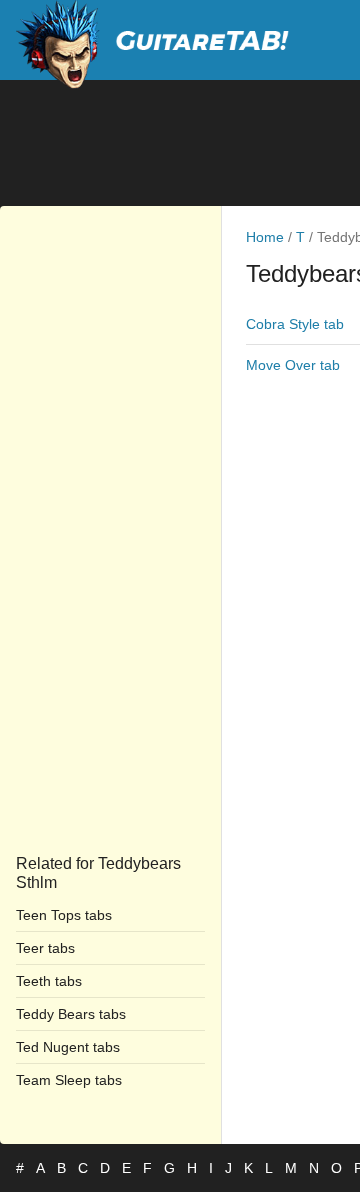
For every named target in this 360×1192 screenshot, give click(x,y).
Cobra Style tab (295, 324)
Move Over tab (293, 365)
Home (265, 237)
